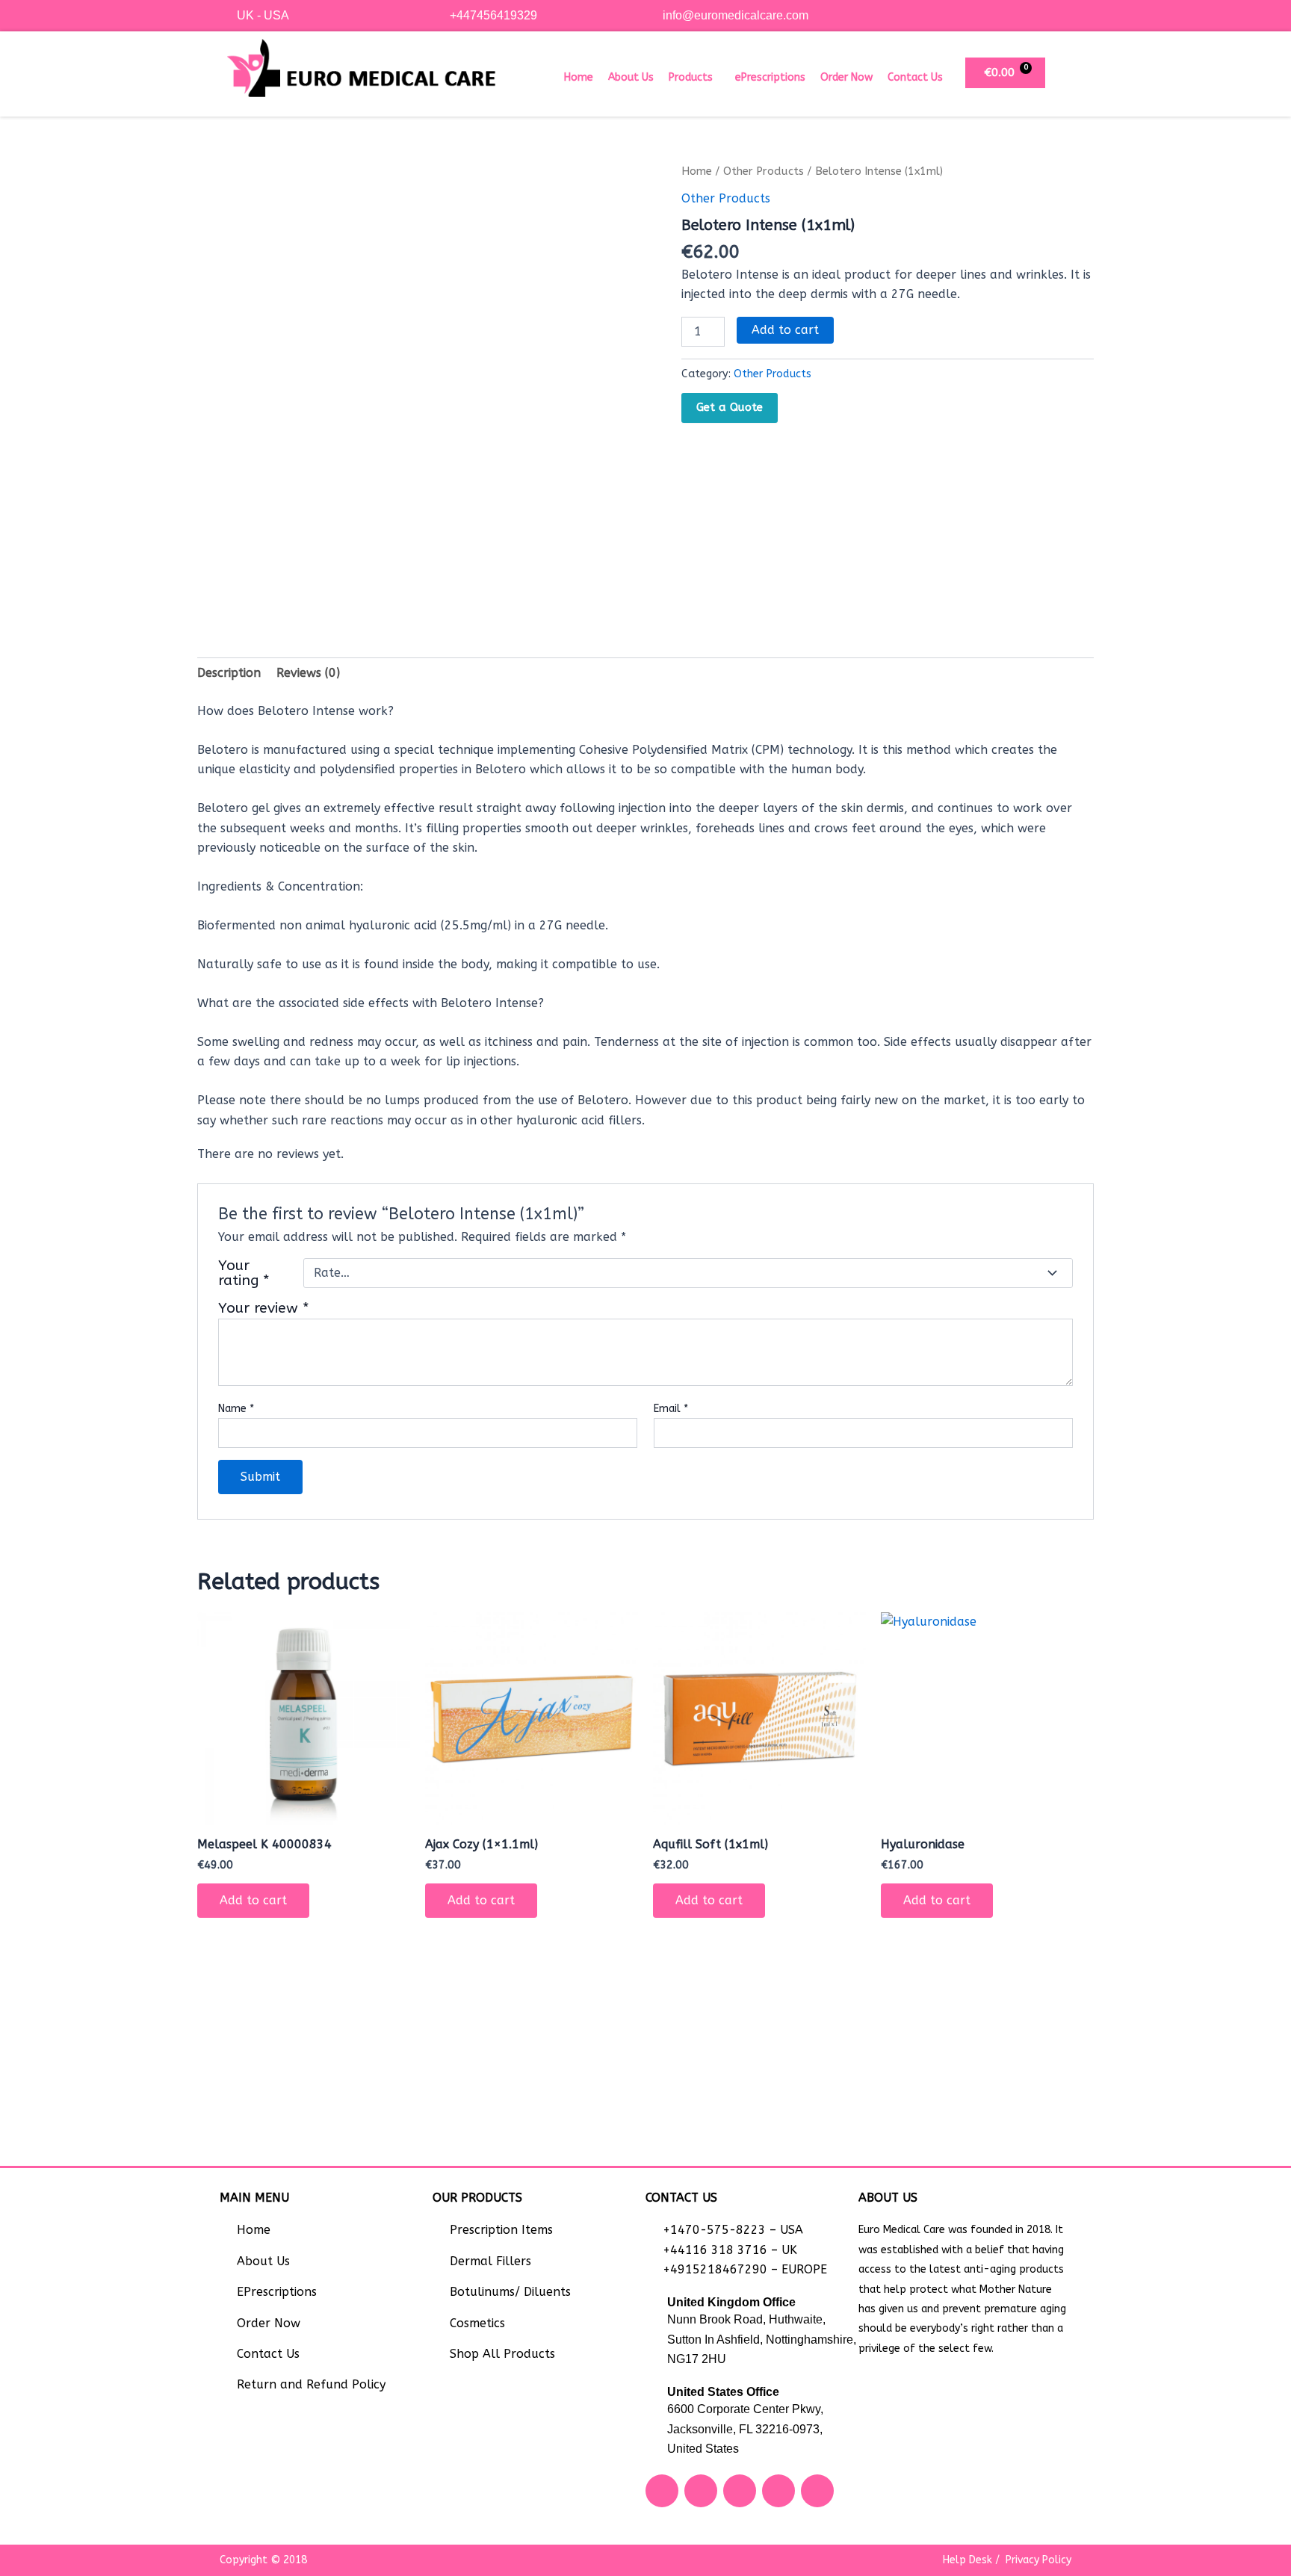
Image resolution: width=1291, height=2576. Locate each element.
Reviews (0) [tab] (308, 673)
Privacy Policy (1038, 2560)
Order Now (846, 77)
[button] (694, 78)
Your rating (244, 1273)
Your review (264, 1308)
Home (579, 77)
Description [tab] (229, 673)
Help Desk (968, 2560)
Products (691, 77)
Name (236, 1409)
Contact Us (915, 77)
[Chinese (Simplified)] (1035, 13)
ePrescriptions (770, 77)
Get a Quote (730, 407)
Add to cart (785, 330)
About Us (631, 77)
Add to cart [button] (253, 1900)
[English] (1050, 13)
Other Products (764, 171)
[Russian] (1065, 13)
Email (671, 1409)
